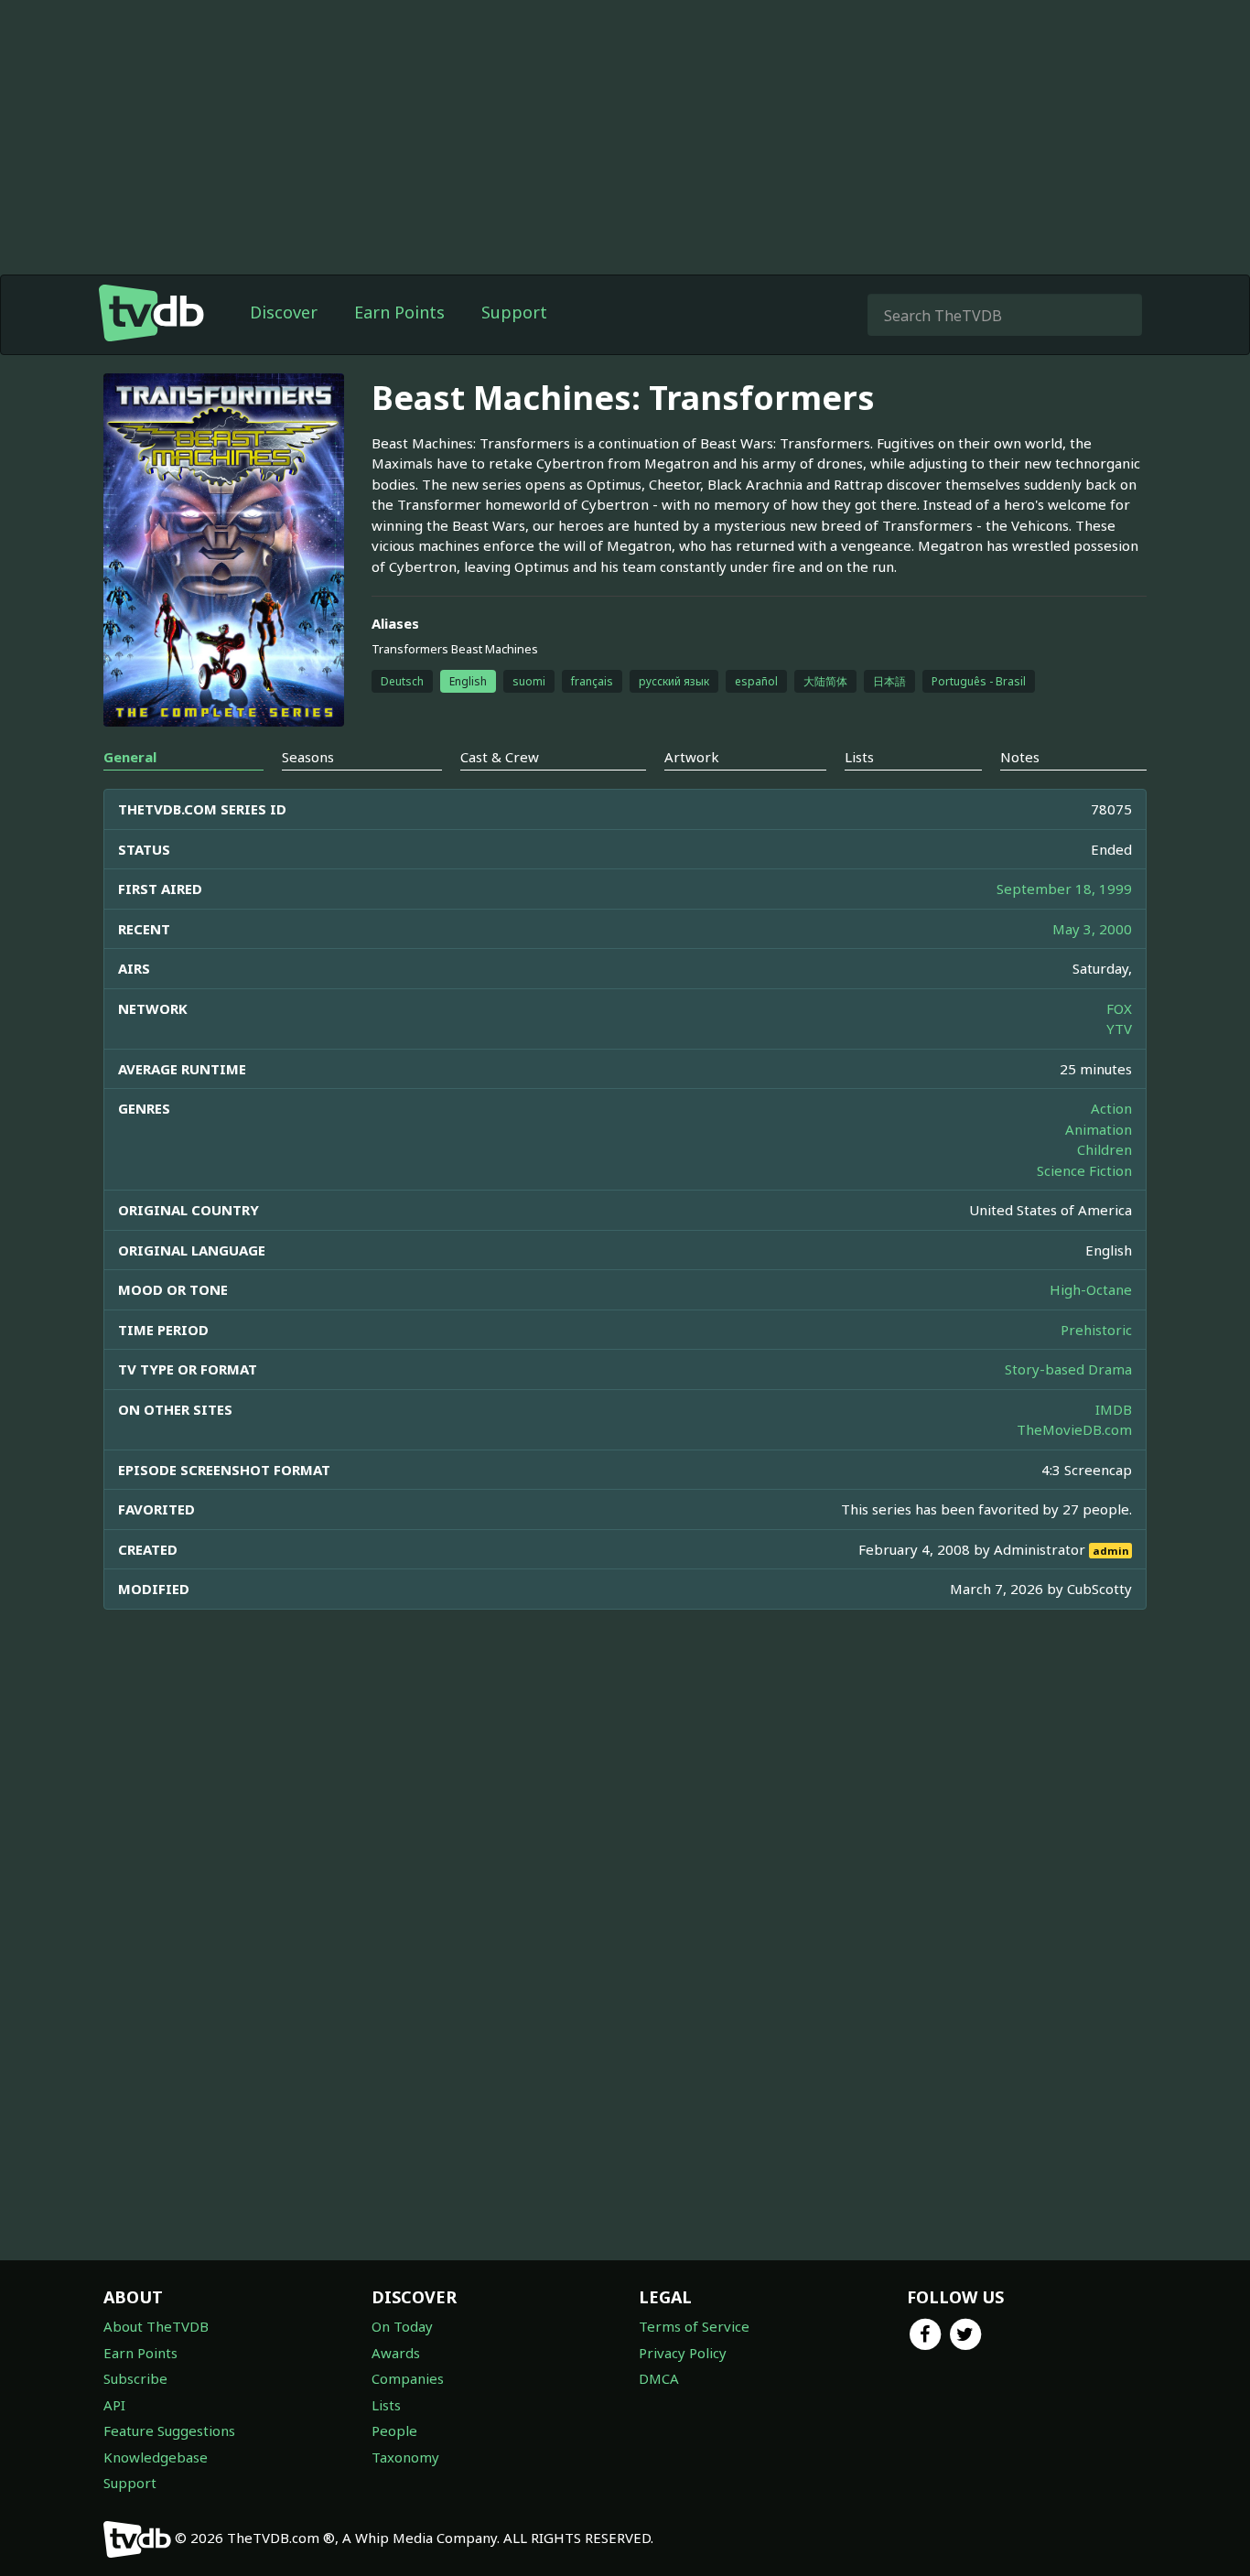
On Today (402, 2326)
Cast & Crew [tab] (500, 757)
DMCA (659, 2378)
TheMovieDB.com (1074, 1429)
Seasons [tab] (308, 757)
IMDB (1114, 1409)
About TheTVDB (156, 2326)
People (394, 2430)
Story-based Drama (1068, 1369)
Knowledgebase (156, 2457)
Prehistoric (1096, 1330)
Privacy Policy (683, 2353)
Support (514, 312)
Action (1111, 1108)
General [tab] (130, 757)
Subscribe (135, 2378)
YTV (1119, 1029)
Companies (408, 2378)
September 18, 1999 (1064, 889)
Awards (396, 2353)
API (114, 2405)
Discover (284, 312)
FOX (1119, 1008)
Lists (386, 2405)
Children (1105, 1149)
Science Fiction (1084, 1170)
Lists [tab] (859, 757)
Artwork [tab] (692, 757)
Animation (1099, 1129)
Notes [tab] (1020, 757)
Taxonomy (405, 2457)
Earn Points (399, 312)
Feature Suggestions (169, 2430)
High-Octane (1091, 1289)
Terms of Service (694, 2326)
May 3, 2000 (1092, 929)
